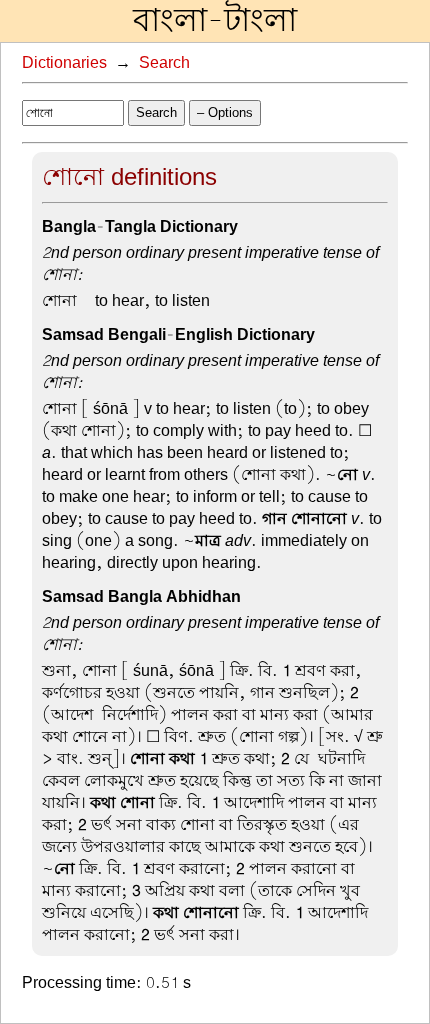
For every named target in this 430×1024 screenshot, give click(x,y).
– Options (225, 112)
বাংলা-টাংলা (215, 21)
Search (164, 63)
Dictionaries (64, 63)
